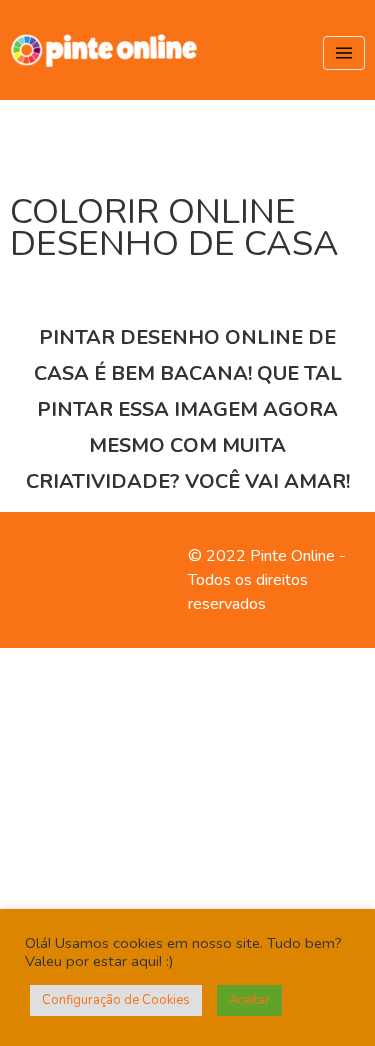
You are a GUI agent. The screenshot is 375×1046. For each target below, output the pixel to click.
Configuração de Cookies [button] (116, 1000)
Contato (37, 556)
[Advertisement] (187, 843)
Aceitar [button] (249, 1000)
